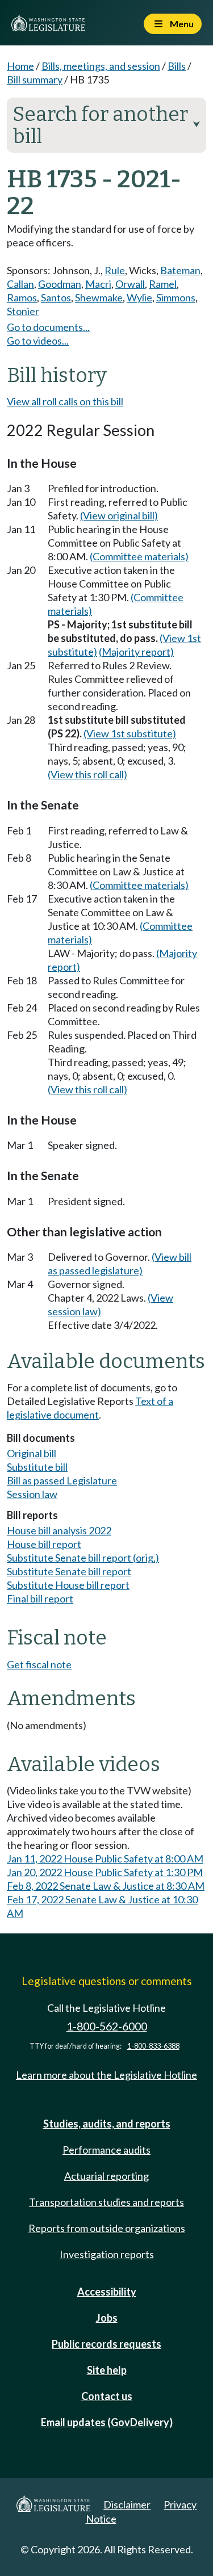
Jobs (107, 2318)
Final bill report (40, 1599)
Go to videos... (38, 341)
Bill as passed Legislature (62, 1480)
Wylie (139, 297)
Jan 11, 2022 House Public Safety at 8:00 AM (105, 1858)
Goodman (60, 284)
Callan (20, 284)
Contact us (107, 2396)
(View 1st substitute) (130, 733)
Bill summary (35, 79)
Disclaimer (127, 2504)
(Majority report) (136, 652)
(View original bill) (119, 515)
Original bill (32, 1453)
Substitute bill (37, 1467)
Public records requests (106, 2344)
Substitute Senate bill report (69, 1571)
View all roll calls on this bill (65, 401)
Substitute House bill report (68, 1585)
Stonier (23, 311)
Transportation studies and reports (106, 2202)
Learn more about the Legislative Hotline (106, 2075)
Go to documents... (48, 327)
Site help (107, 2370)
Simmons (176, 297)
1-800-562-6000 (107, 2026)
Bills (177, 66)
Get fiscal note (39, 1664)
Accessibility (107, 2292)
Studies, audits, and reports (107, 2124)
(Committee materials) (139, 556)
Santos (56, 297)
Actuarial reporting (106, 2176)
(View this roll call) (87, 774)
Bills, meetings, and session (101, 66)
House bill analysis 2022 (59, 1530)
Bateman (180, 270)
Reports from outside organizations (107, 2228)
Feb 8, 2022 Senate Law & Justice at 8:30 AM (106, 1886)
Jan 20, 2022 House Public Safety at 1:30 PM (105, 1872)
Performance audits (106, 2150)
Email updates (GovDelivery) (107, 2422)
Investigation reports (107, 2254)
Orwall (130, 284)
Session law (32, 1494)
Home (20, 66)
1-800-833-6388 (153, 2046)
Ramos (22, 297)
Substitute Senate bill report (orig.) (83, 1558)
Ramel (163, 284)
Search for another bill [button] (106, 125)
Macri (98, 284)
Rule (115, 270)
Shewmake (99, 297)
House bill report (44, 1544)
